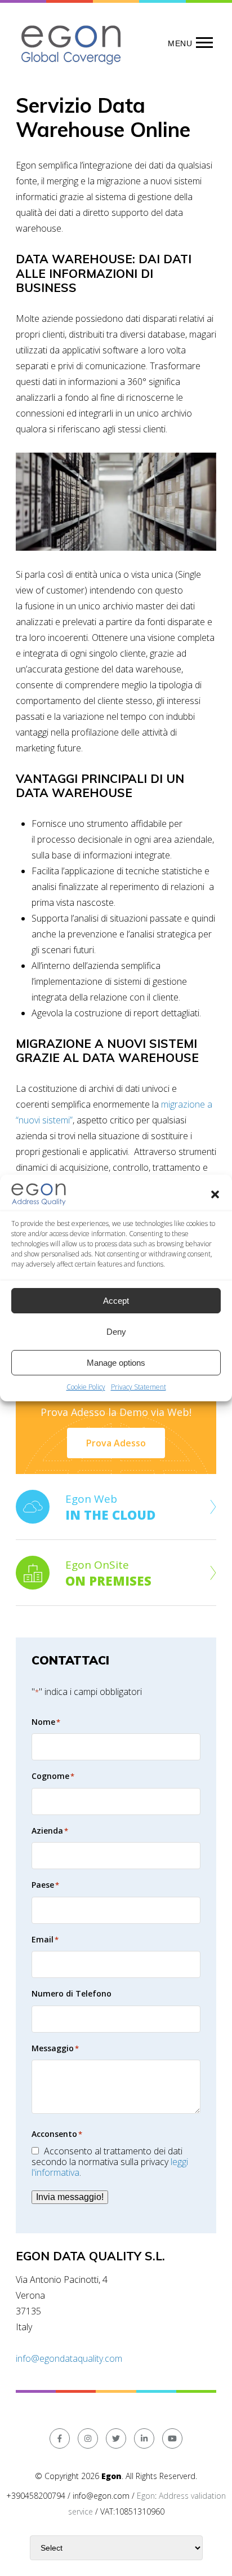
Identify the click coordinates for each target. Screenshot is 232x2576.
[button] (215, 1194)
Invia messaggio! (70, 2197)
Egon (146, 2496)
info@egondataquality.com (69, 2358)
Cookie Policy (86, 1387)
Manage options (116, 1363)
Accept (116, 1301)
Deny (116, 1332)
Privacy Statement (139, 1387)
